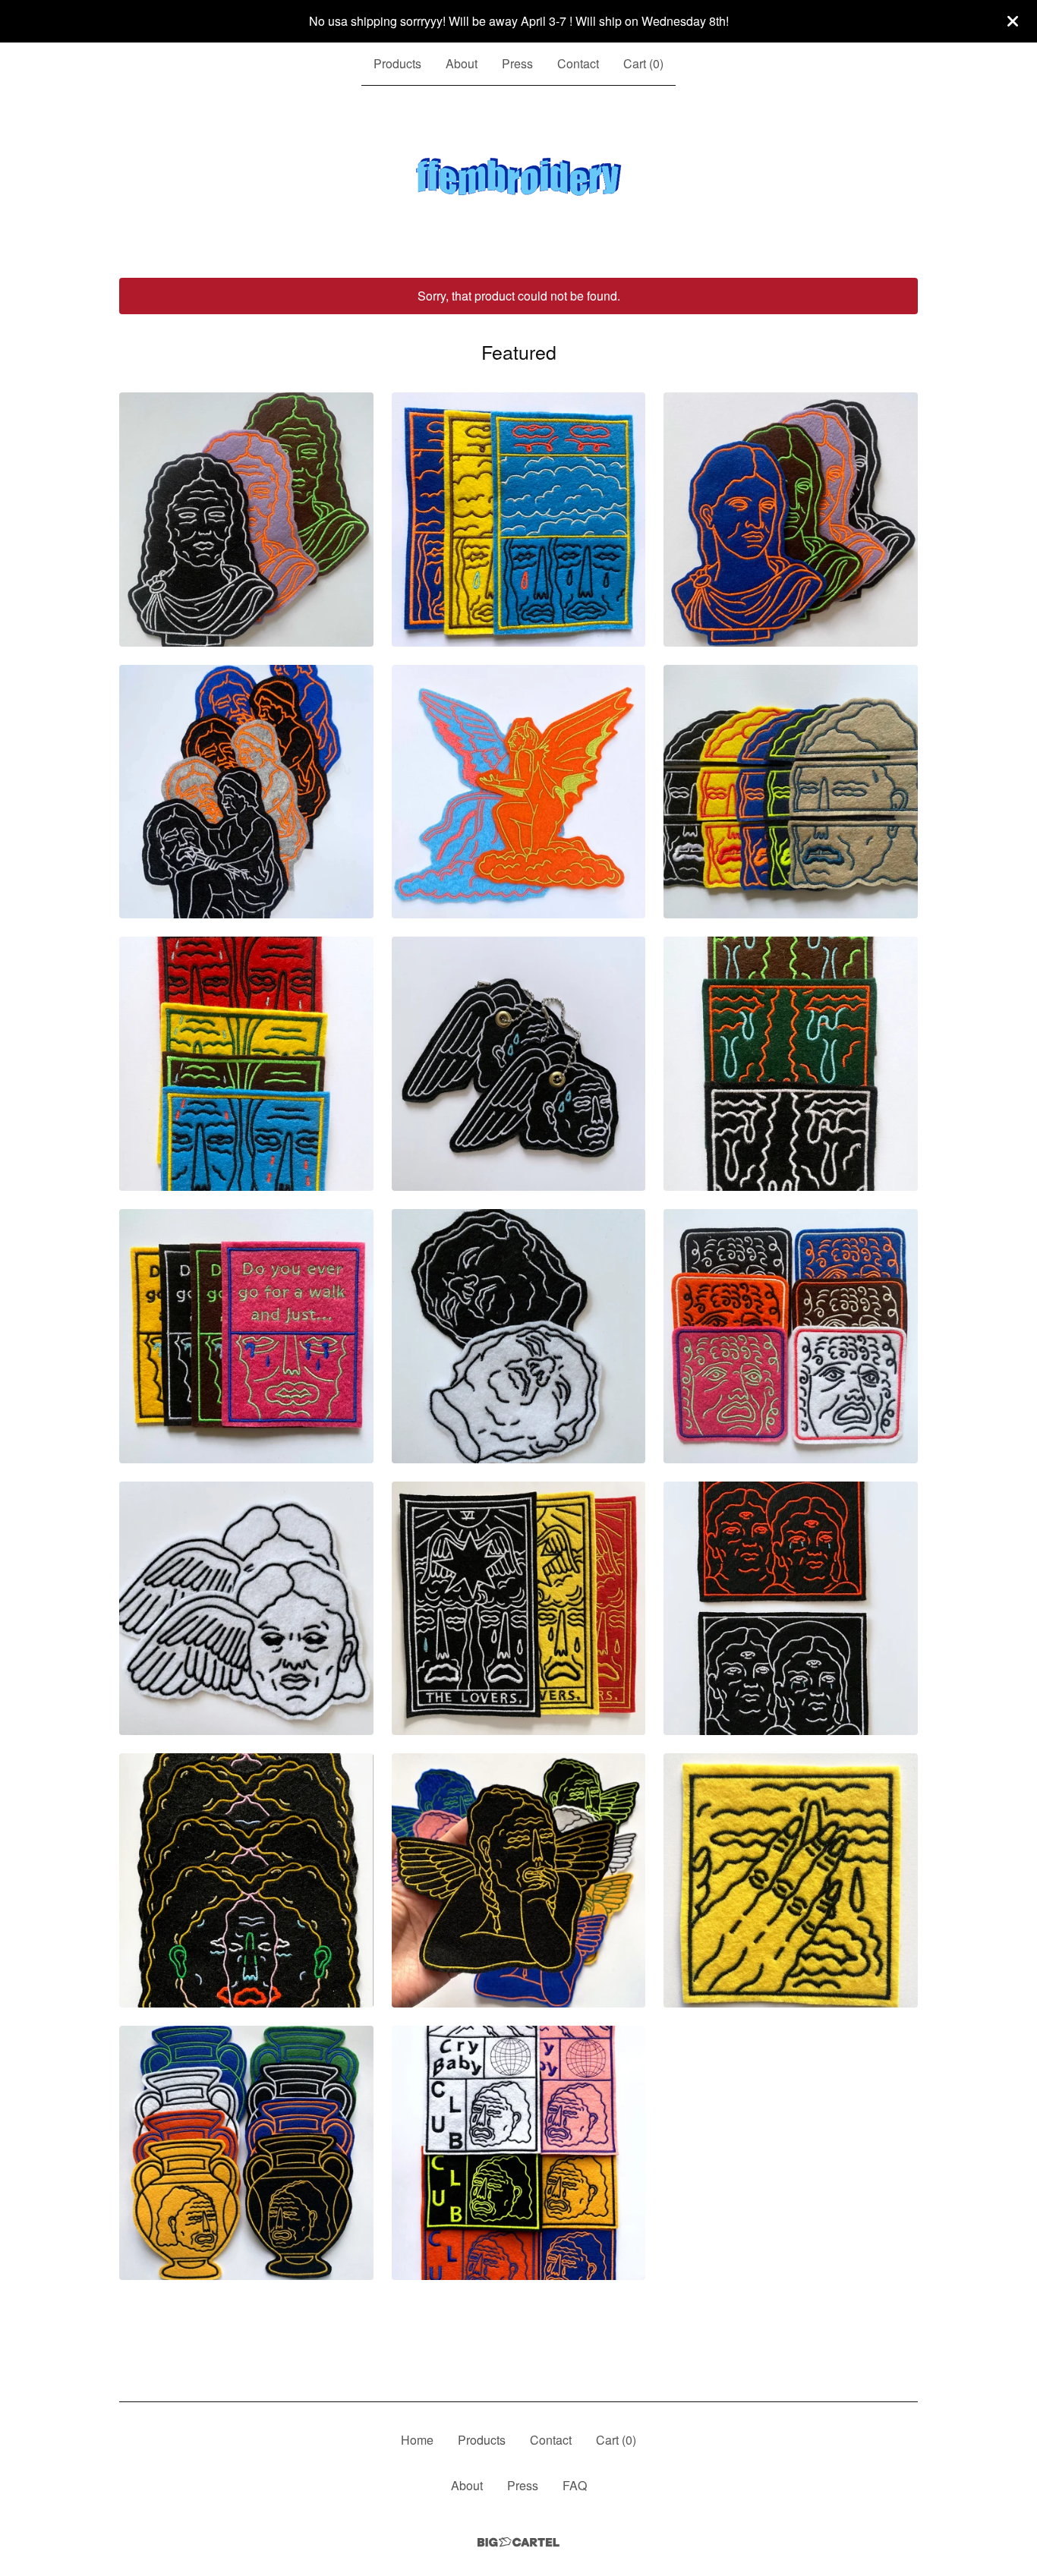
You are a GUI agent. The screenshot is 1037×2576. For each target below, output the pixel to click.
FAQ (575, 2485)
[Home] (519, 182)
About (462, 63)
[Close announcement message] (1013, 21)
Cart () (643, 63)
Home (417, 2440)
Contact (578, 63)
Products (397, 63)
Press (517, 63)
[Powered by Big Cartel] (518, 2542)
